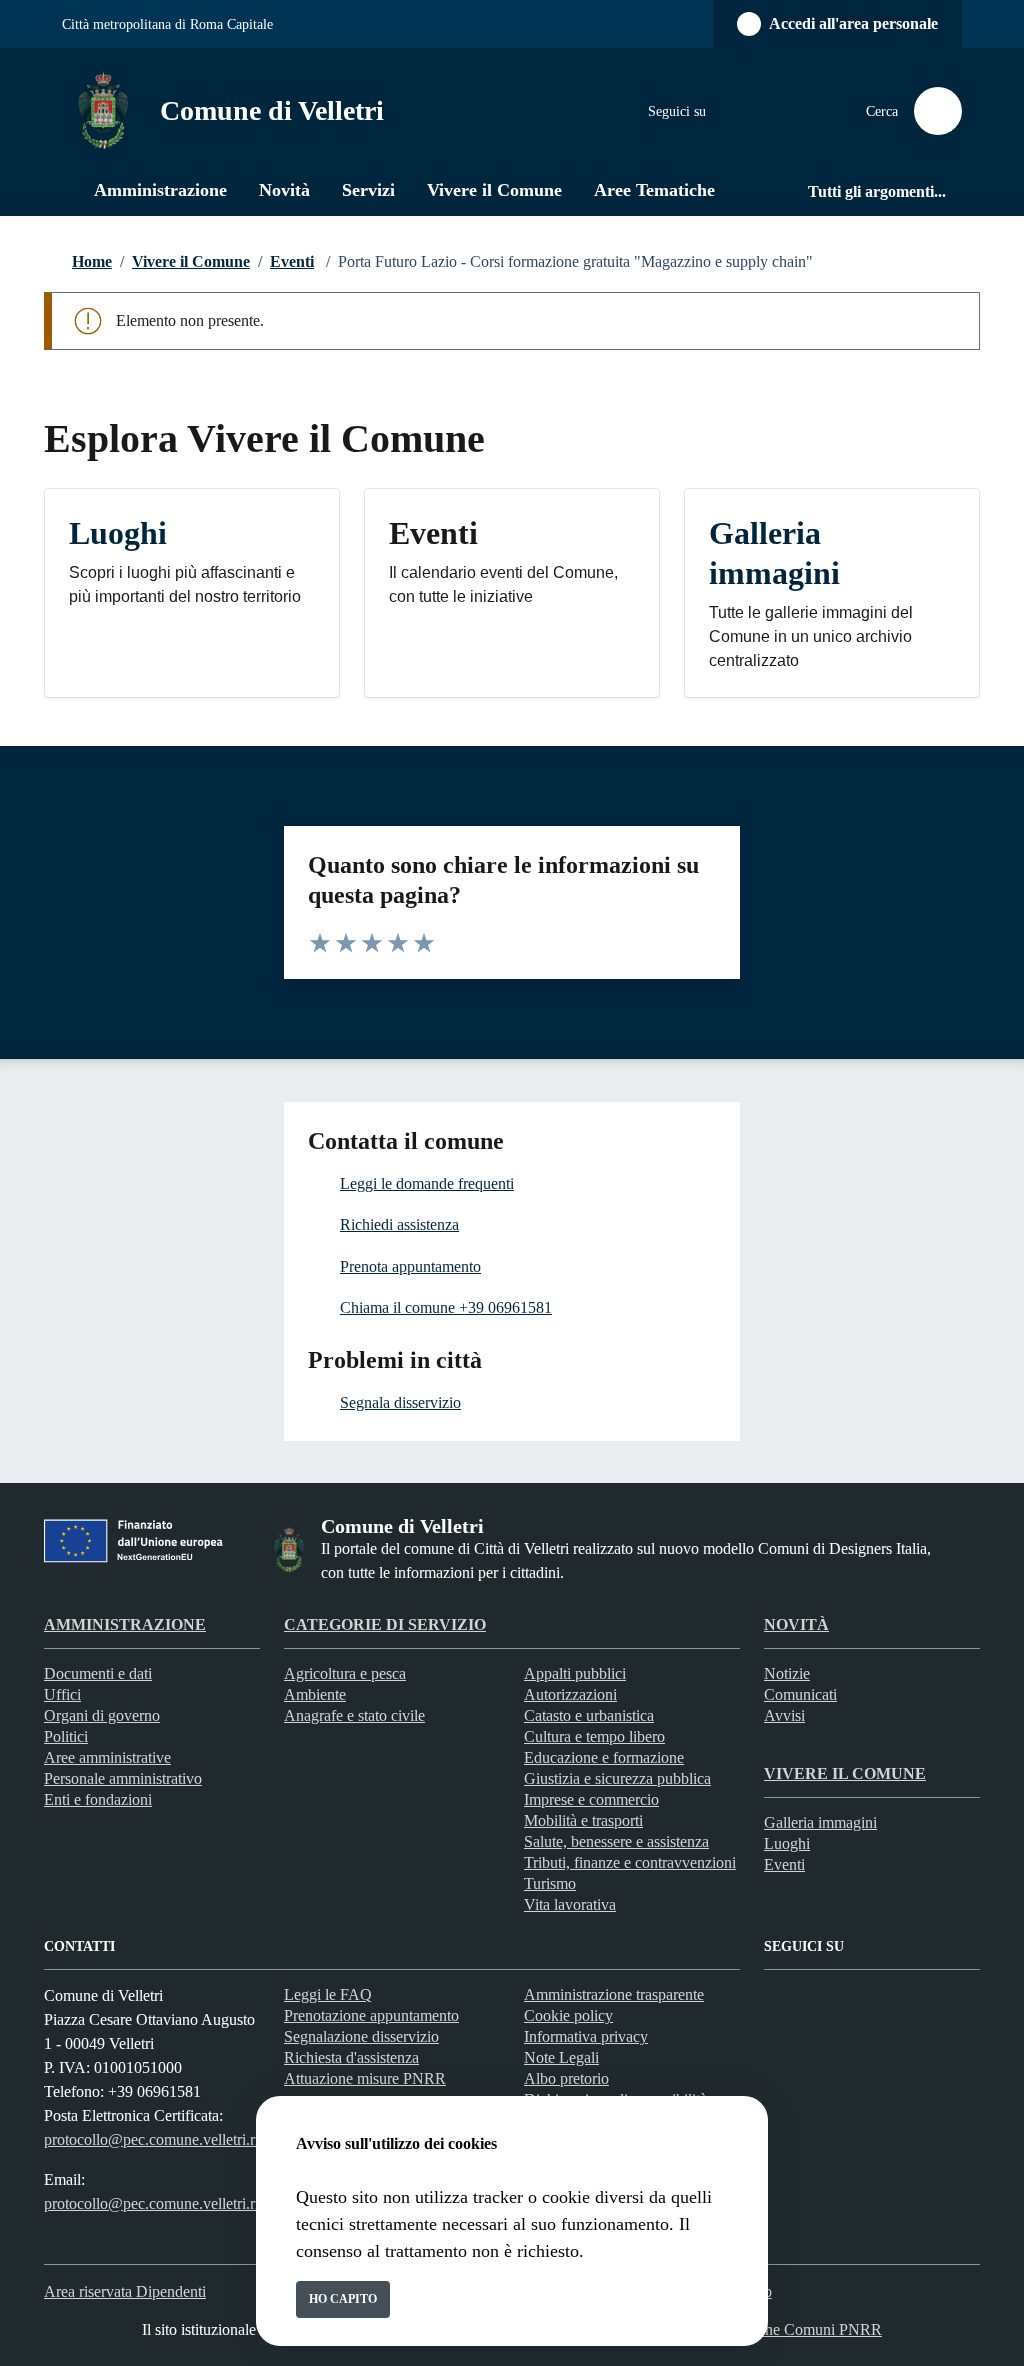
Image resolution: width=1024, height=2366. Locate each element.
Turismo (550, 1883)
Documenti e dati (98, 1673)
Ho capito (343, 2299)
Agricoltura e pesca (345, 1673)
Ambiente (315, 1694)
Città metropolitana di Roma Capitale (167, 24)
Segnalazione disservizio (361, 2036)
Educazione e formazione (604, 1757)
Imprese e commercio (591, 1799)
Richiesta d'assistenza (351, 2057)
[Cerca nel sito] (938, 111)
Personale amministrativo (123, 1778)
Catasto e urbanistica (589, 1715)
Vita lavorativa (570, 1904)
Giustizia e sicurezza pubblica (617, 1778)
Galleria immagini (820, 1822)
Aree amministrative (107, 1757)
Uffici (62, 1694)
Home (92, 261)
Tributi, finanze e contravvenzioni (630, 1862)
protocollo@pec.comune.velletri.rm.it (161, 2139)
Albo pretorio (566, 2078)
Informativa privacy (586, 2036)
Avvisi (784, 1715)
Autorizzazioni (570, 1694)
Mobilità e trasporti (583, 1820)
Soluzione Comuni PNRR (799, 2329)
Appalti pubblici (575, 1673)
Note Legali (561, 2057)
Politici (66, 1736)
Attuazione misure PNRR (365, 2078)
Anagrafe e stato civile (354, 1715)
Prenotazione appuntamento (371, 2015)
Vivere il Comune (191, 261)
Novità (796, 1624)
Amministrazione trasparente (614, 1994)
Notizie (787, 1673)
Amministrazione (125, 1624)
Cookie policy (568, 2015)
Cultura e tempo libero (594, 1736)
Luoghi (787, 1843)
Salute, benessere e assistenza (616, 1841)
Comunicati (800, 1694)
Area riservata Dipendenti (125, 2291)
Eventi (292, 261)
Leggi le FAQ (328, 1994)
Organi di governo (102, 1715)
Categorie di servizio (385, 1624)
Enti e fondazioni (98, 1799)
